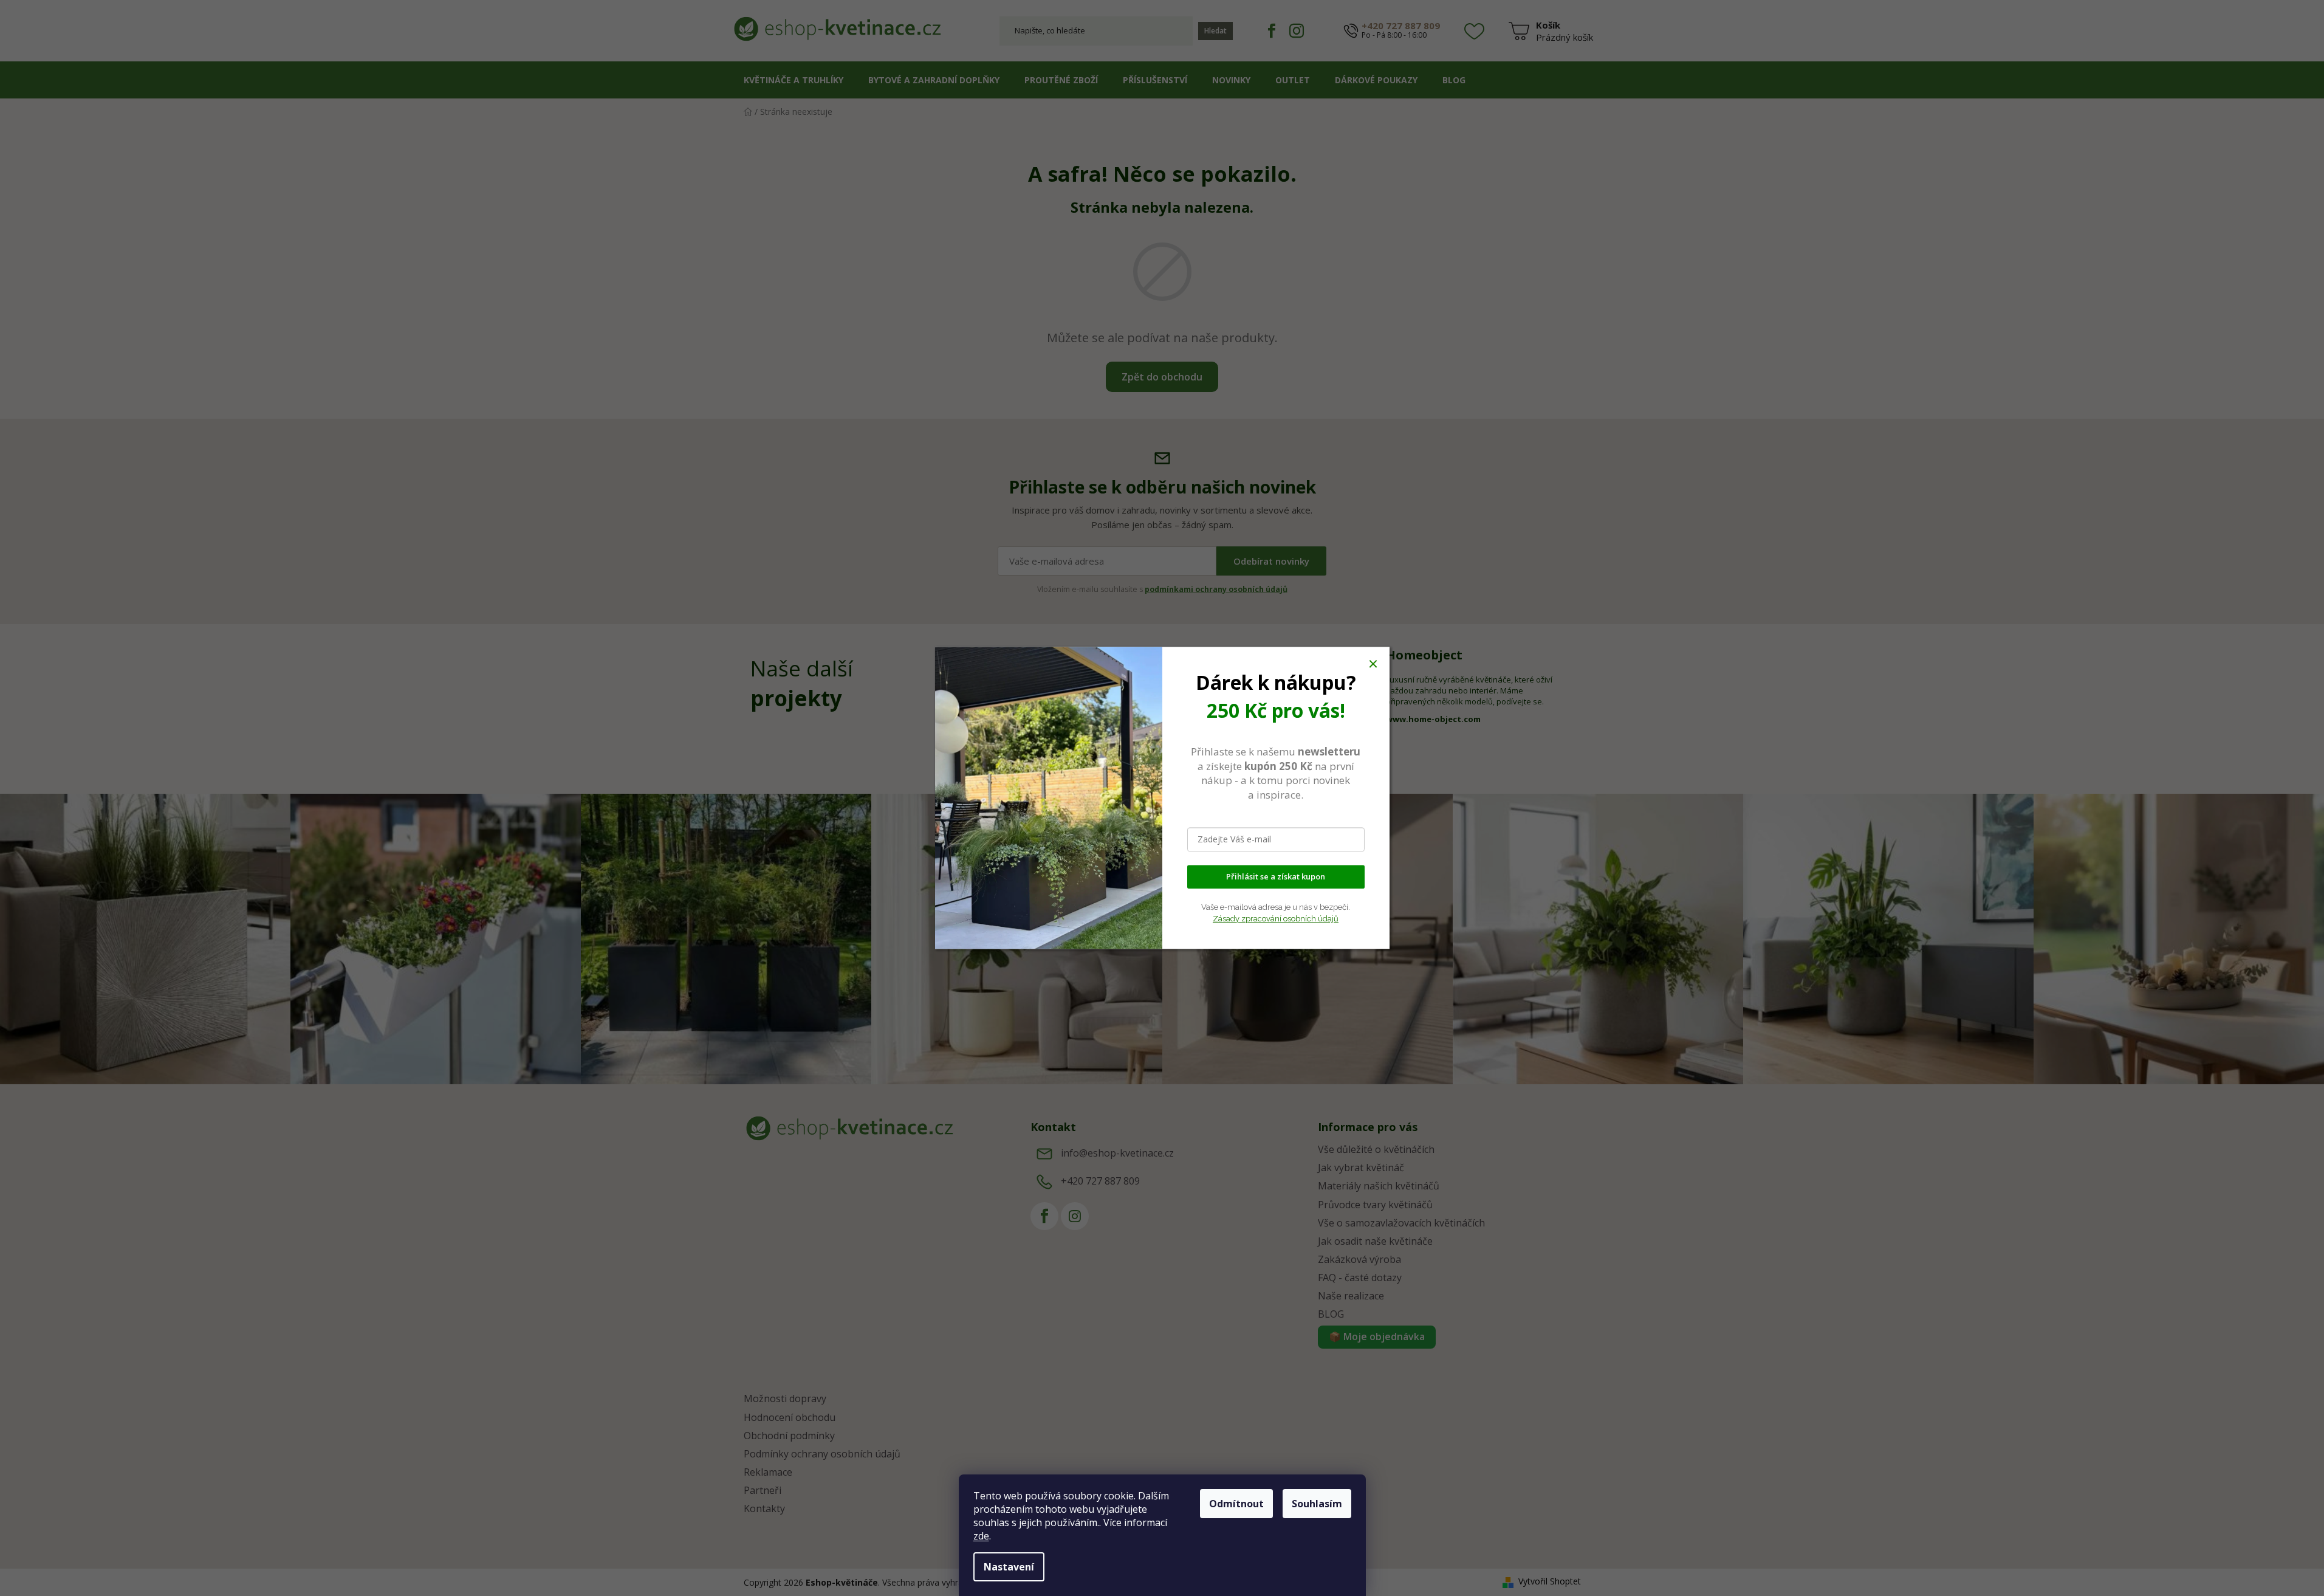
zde (981, 1536)
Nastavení (1009, 1567)
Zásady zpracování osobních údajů (1276, 919)
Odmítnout (1236, 1504)
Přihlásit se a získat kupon (1276, 877)
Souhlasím (1317, 1504)
